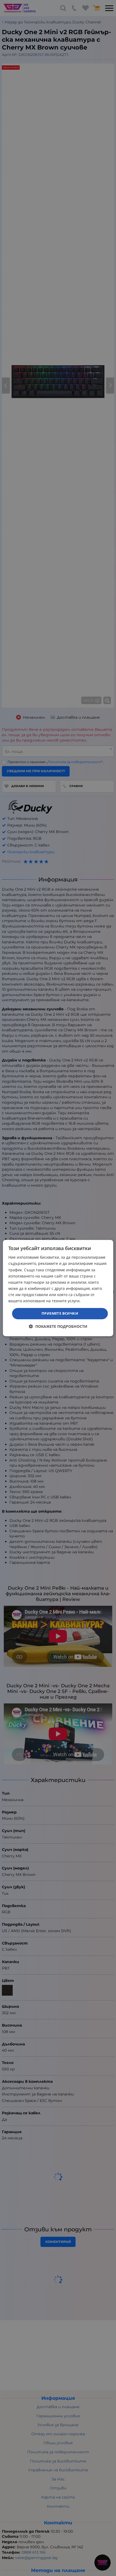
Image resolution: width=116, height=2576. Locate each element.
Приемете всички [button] (60, 1313)
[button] (58, 1326)
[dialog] (58, 1288)
